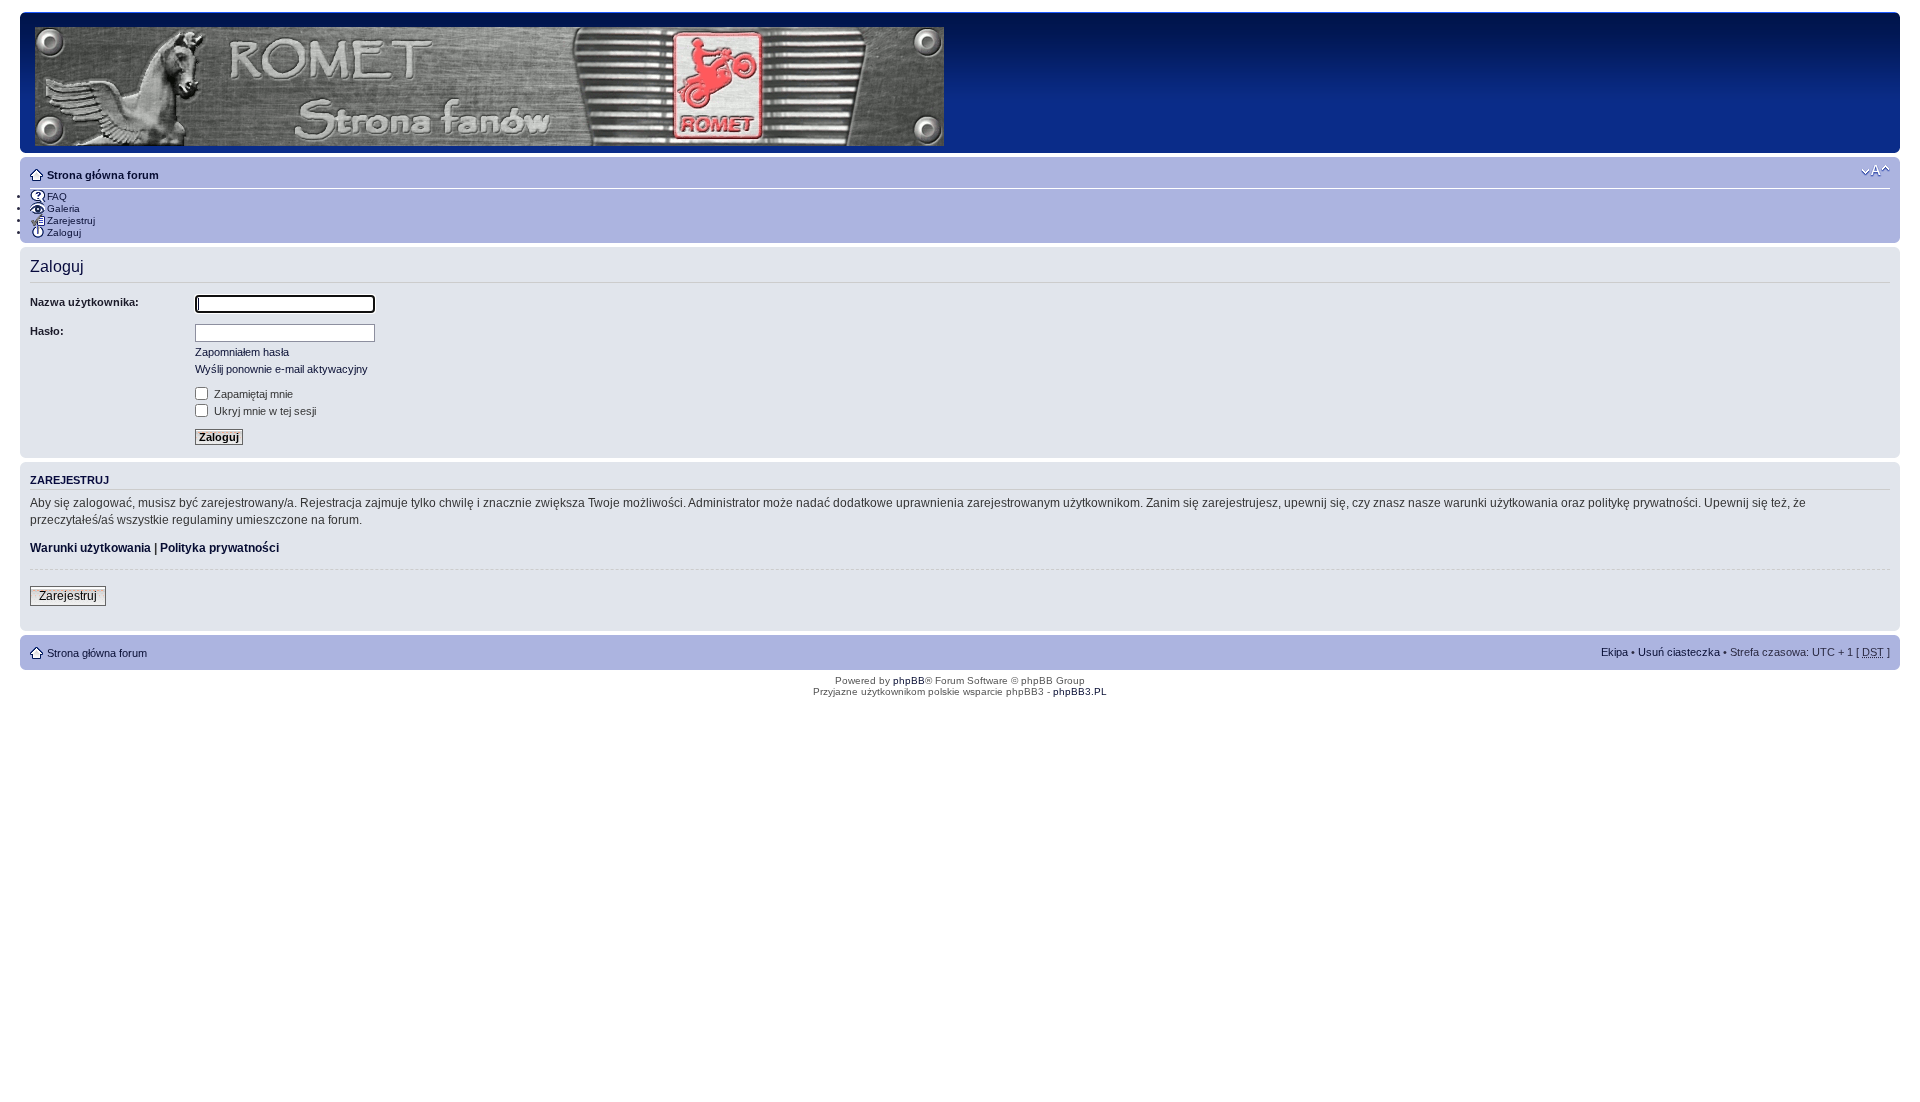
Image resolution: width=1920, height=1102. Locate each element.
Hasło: (47, 331)
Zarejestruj (71, 220)
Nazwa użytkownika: (84, 302)
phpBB (909, 680)
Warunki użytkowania (90, 548)
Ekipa (1614, 652)
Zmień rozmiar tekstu (1875, 171)
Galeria (63, 208)
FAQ (57, 196)
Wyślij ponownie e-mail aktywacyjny (281, 369)
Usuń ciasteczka (1679, 652)
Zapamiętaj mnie (252, 394)
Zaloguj (64, 232)
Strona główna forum (103, 175)
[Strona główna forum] (491, 82)
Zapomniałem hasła (242, 352)
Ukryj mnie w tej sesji (263, 411)
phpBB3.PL (1080, 691)
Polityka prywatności (219, 548)
